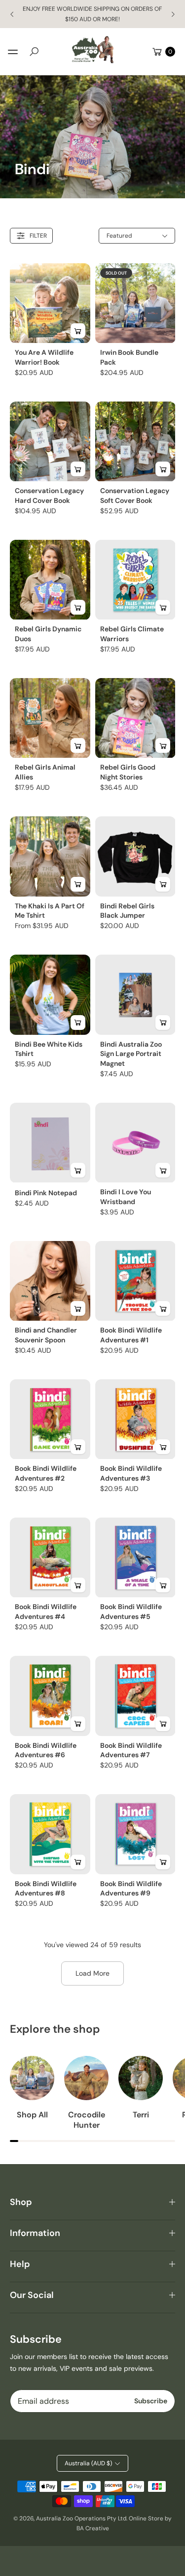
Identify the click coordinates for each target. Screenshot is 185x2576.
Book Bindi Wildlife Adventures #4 (46, 1612)
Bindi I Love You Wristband (126, 1197)
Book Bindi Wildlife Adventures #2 (46, 1473)
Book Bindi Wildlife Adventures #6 (46, 1750)
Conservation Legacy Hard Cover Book (49, 496)
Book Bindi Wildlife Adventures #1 (131, 1335)
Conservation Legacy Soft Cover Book (135, 496)
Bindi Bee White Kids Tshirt (49, 1049)
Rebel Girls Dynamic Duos (48, 634)
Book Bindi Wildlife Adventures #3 (131, 1473)
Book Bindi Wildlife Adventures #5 (131, 1612)
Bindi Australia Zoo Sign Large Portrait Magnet (131, 1054)
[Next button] (173, 14)
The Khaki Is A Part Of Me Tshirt (50, 911)
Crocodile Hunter (87, 2120)
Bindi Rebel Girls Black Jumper (127, 911)
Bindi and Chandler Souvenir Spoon (46, 1335)
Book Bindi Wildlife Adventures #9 (131, 1889)
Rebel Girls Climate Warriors (132, 634)
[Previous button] (12, 14)
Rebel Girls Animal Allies (45, 772)
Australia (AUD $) (88, 2463)
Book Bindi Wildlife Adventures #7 (131, 1750)
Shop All (32, 2115)
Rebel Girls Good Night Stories (128, 772)
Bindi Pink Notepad (46, 1193)
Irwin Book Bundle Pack (129, 357)
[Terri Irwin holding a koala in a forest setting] (141, 2078)
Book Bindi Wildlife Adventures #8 (46, 1889)
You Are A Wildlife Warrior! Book (44, 357)
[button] (34, 52)
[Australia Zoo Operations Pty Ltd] (93, 50)
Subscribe (151, 2401)
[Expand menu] (13, 52)
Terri (141, 2115)
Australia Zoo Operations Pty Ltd (81, 2518)
